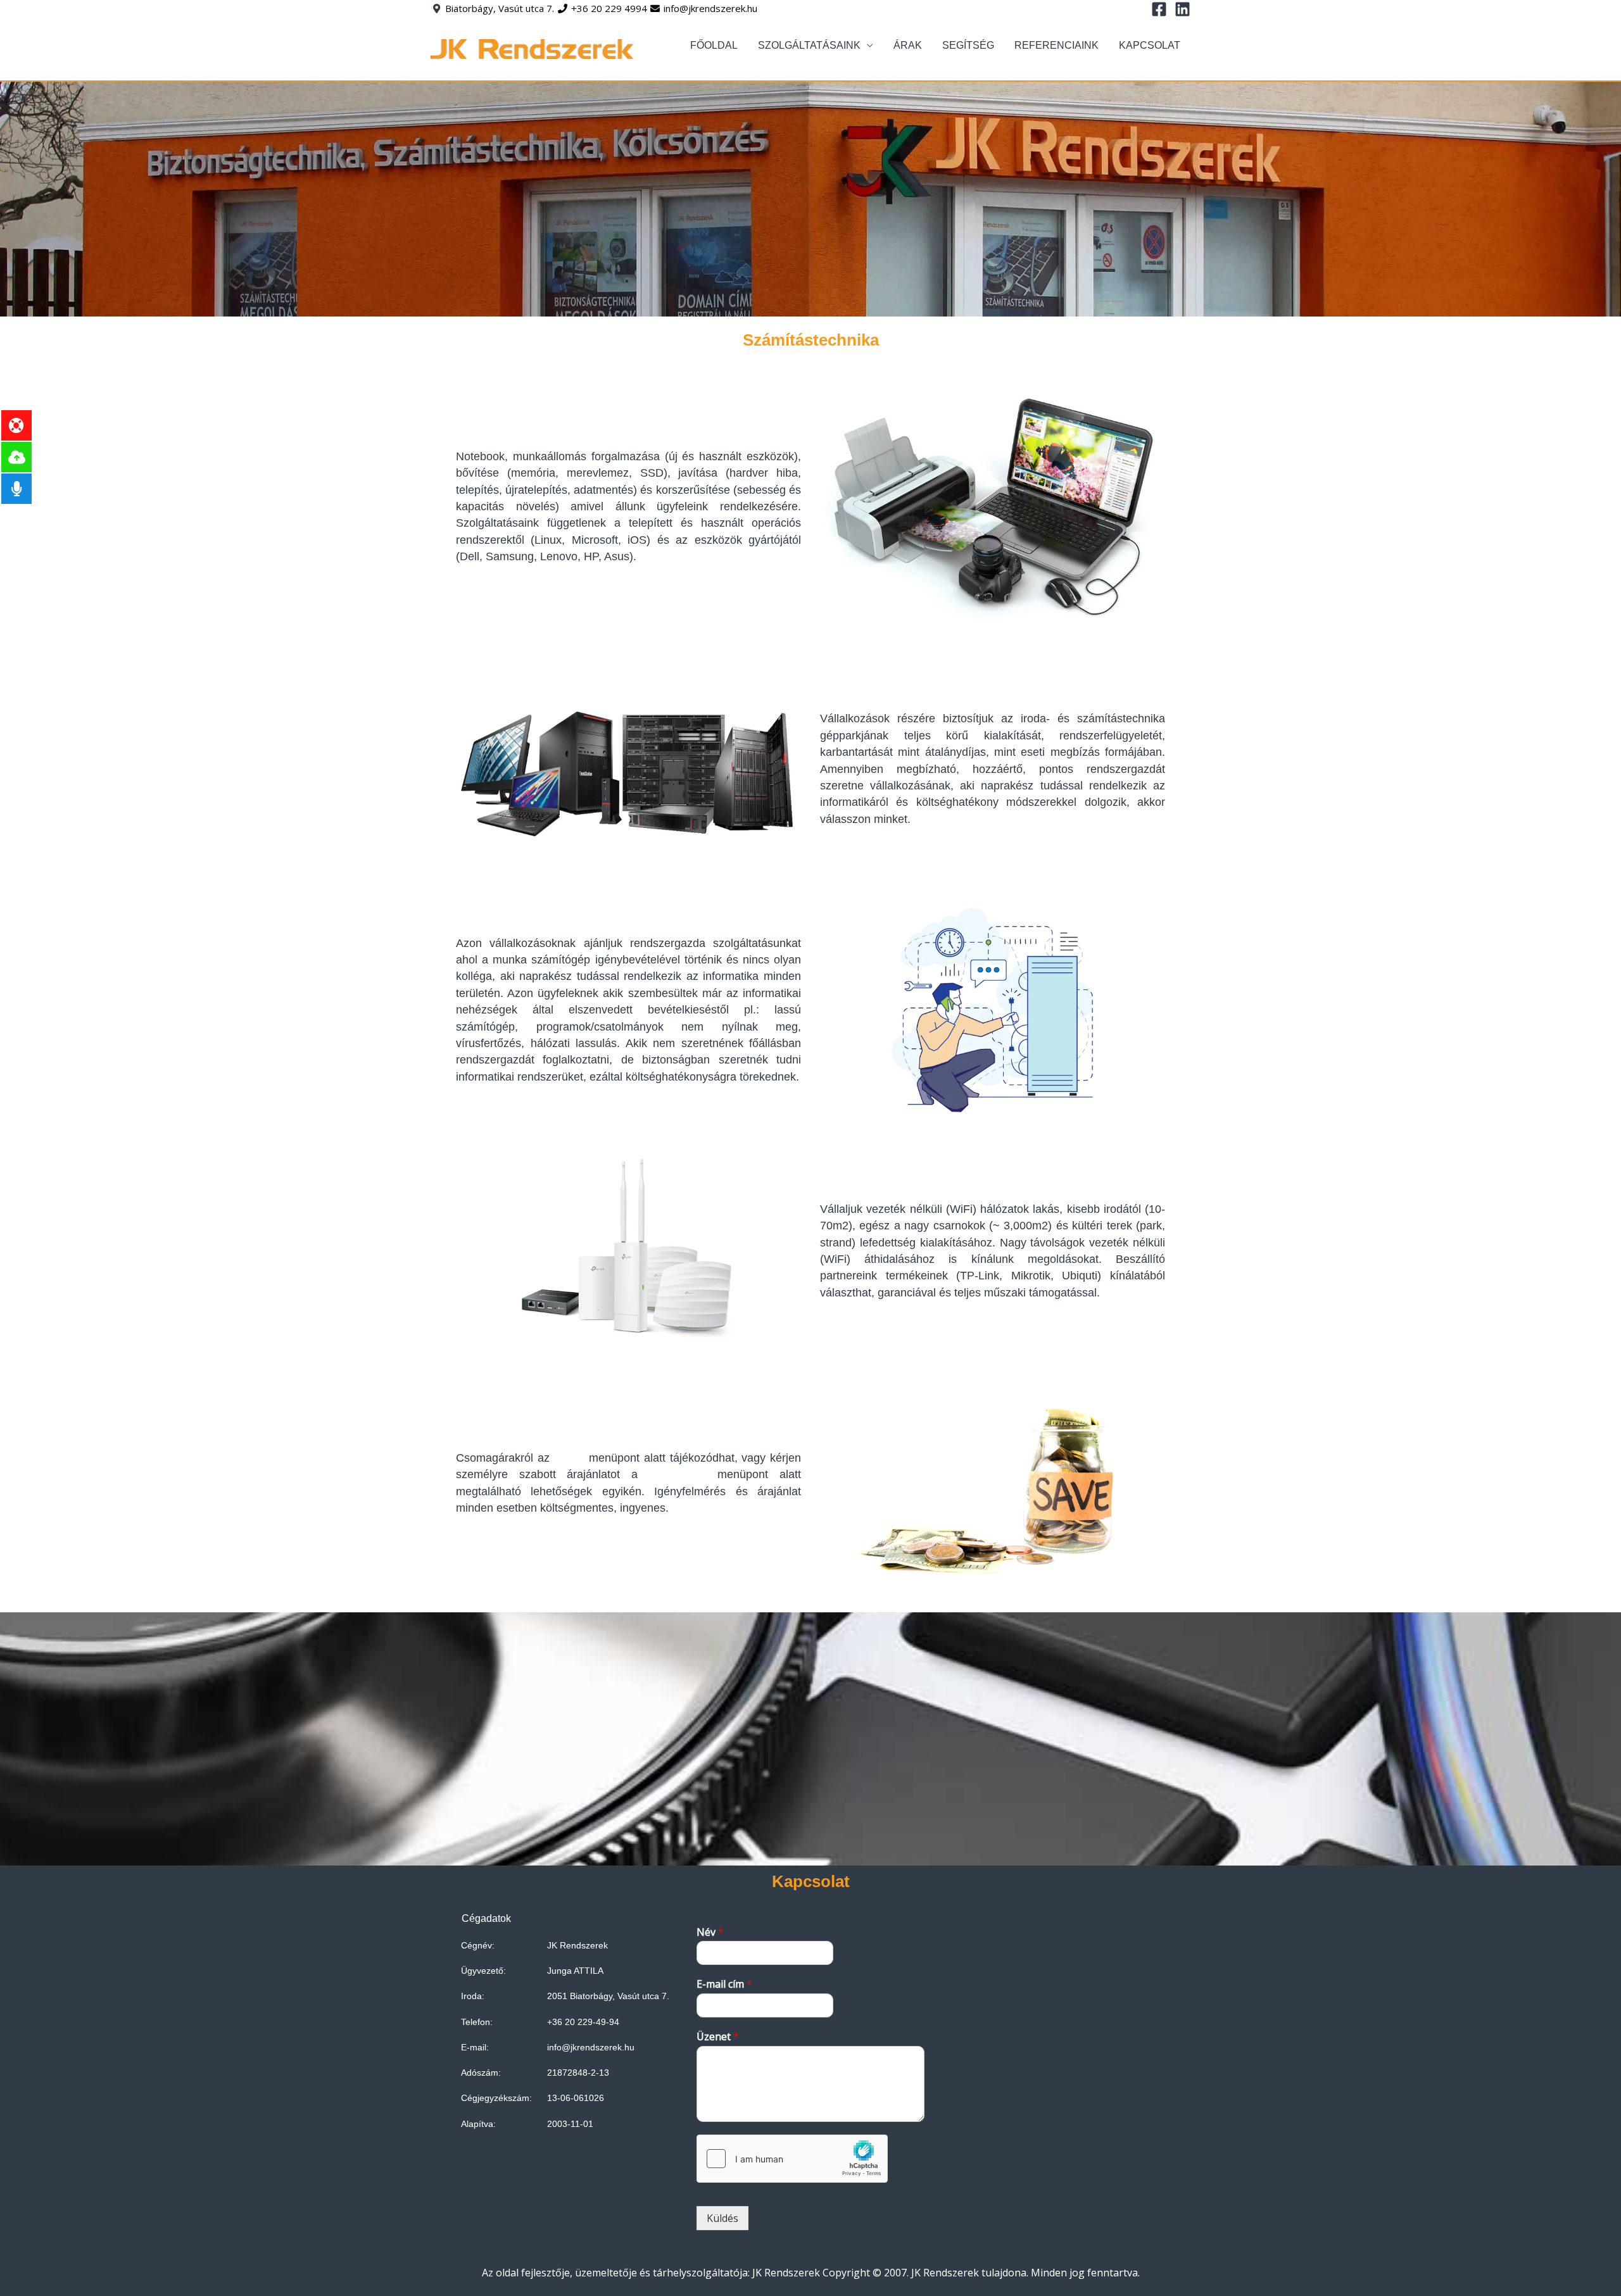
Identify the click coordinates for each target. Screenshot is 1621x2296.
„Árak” (569, 1458)
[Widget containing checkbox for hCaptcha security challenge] (792, 2159)
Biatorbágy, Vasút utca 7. (500, 8)
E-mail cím (724, 1984)
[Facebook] (1159, 9)
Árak (908, 45)
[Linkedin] (1183, 9)
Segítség (968, 45)
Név (710, 1932)
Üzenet (718, 2037)
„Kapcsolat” (678, 1474)
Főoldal (714, 45)
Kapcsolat (1150, 45)
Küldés (722, 2218)
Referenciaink (1056, 45)
